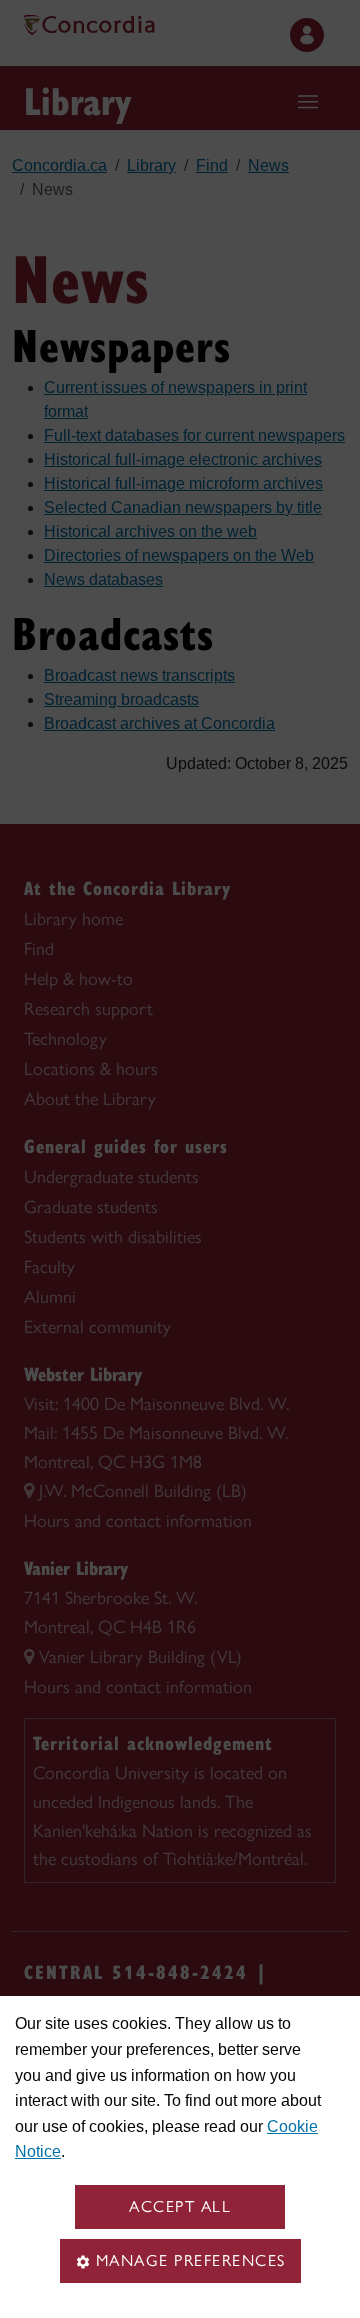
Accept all (180, 2206)
